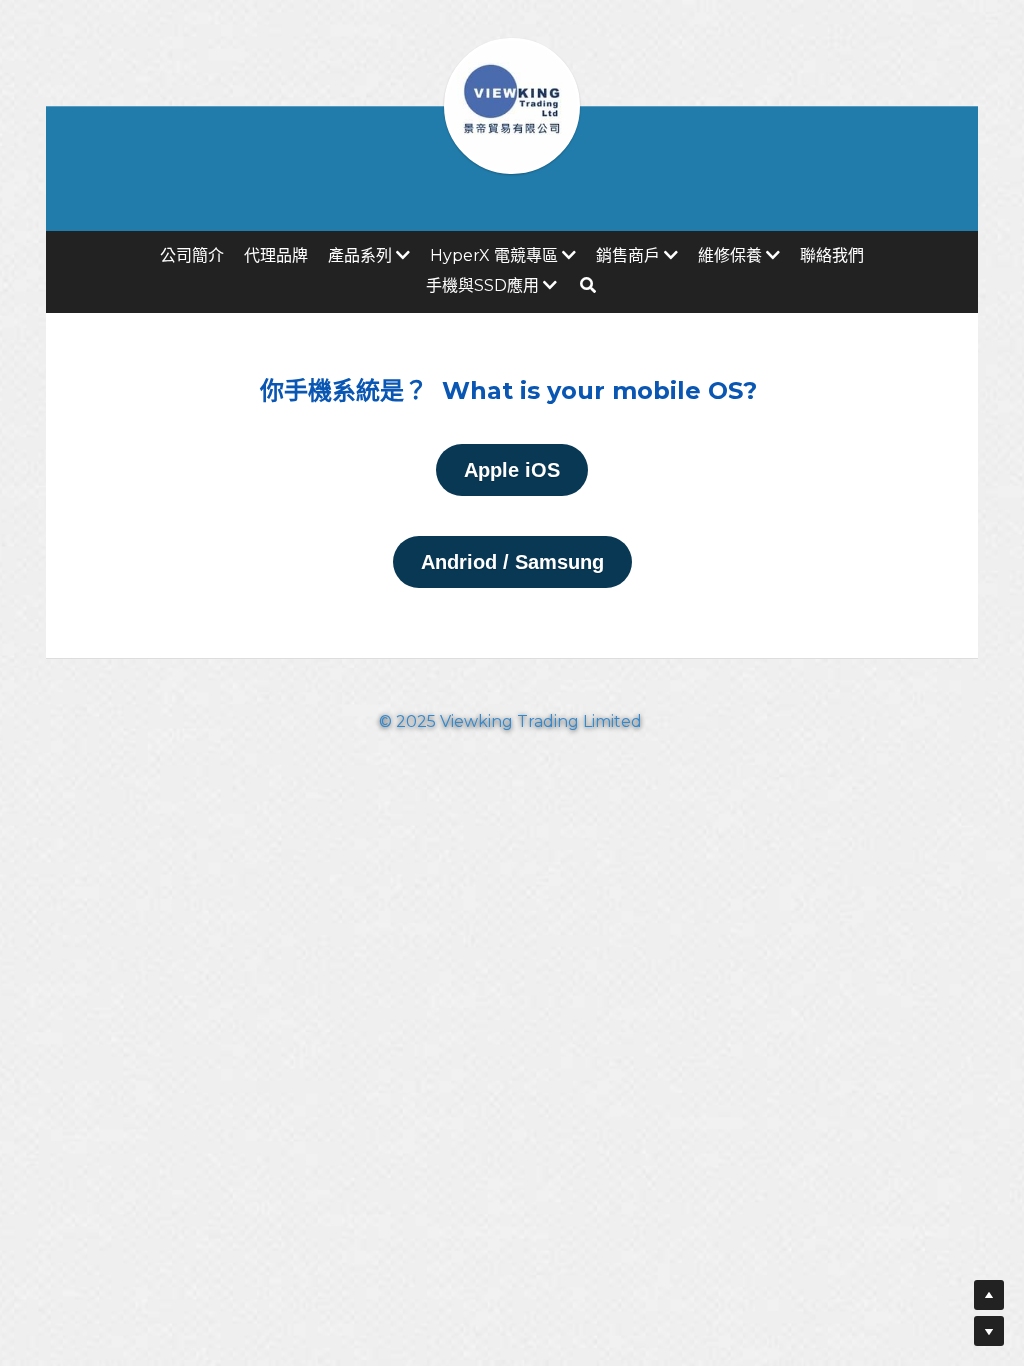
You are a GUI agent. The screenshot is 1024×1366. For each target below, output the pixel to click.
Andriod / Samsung (512, 562)
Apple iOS (512, 470)
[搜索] (588, 285)
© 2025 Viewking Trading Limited (512, 727)
